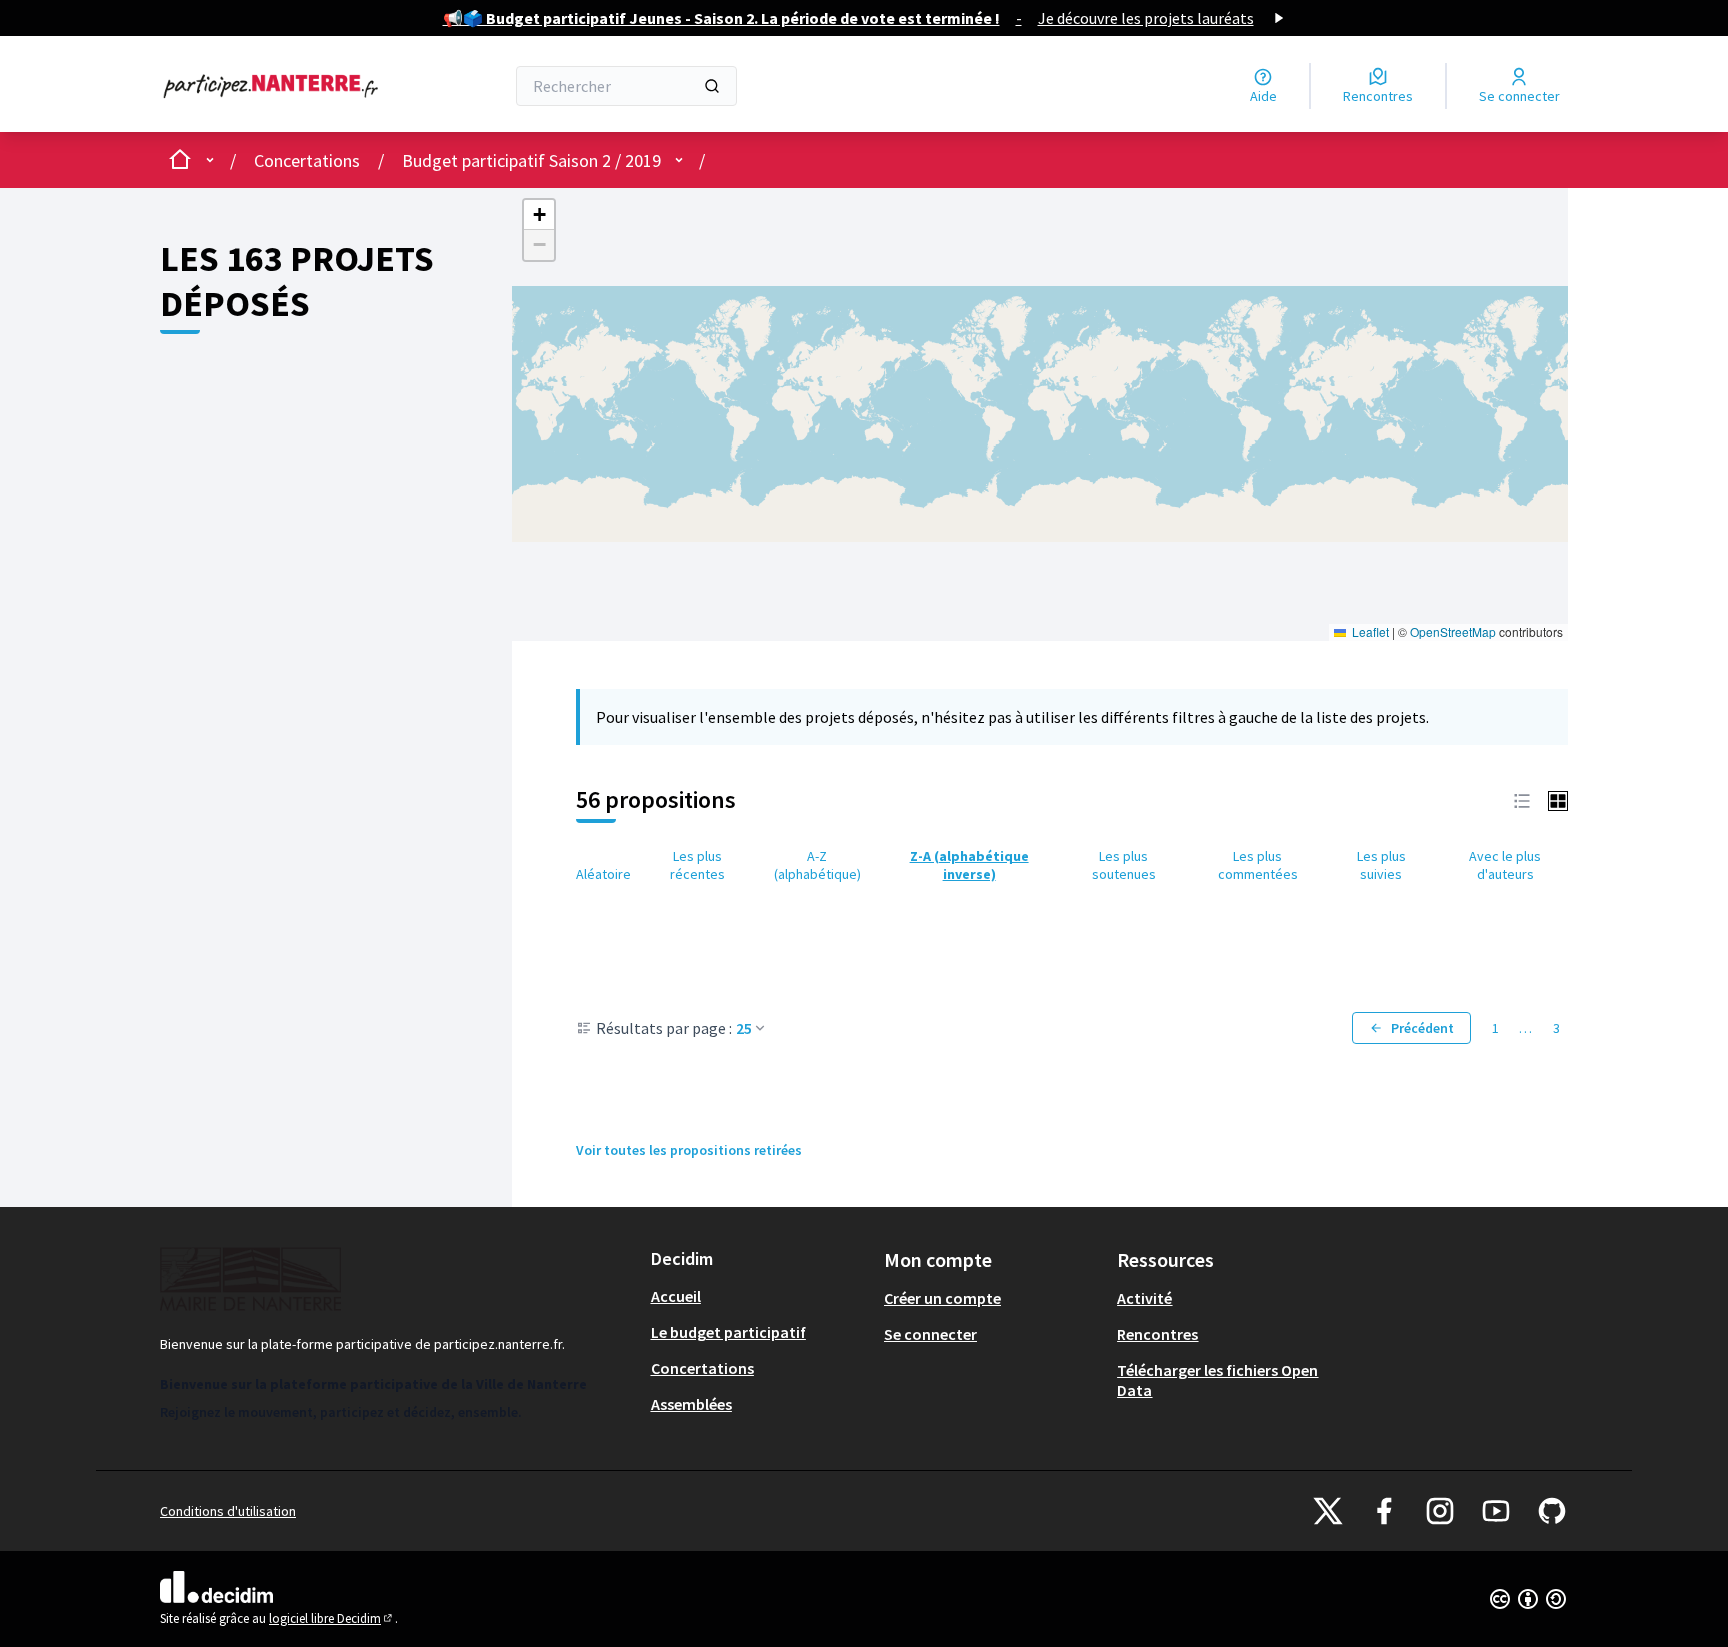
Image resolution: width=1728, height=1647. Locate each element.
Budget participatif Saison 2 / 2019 (531, 160)
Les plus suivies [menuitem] (1381, 865)
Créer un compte (942, 1298)
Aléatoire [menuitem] (603, 874)
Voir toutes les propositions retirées (689, 1150)
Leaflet (1369, 631)
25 (744, 1028)
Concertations (307, 160)
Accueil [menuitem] (676, 1296)
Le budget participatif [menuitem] (728, 1332)
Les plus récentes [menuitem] (697, 865)
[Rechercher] (712, 86)
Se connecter (930, 1334)
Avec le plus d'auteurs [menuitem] (1505, 865)
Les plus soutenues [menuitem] (1124, 865)
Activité (1144, 1298)
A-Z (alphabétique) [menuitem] (817, 865)
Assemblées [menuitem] (691, 1404)
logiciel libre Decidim (332, 1618)
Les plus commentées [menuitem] (1258, 865)
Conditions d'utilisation (228, 1511)
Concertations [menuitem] (702, 1368)
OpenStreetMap (1453, 631)
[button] (539, 215)
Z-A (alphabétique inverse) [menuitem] (969, 865)
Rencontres (1157, 1334)
